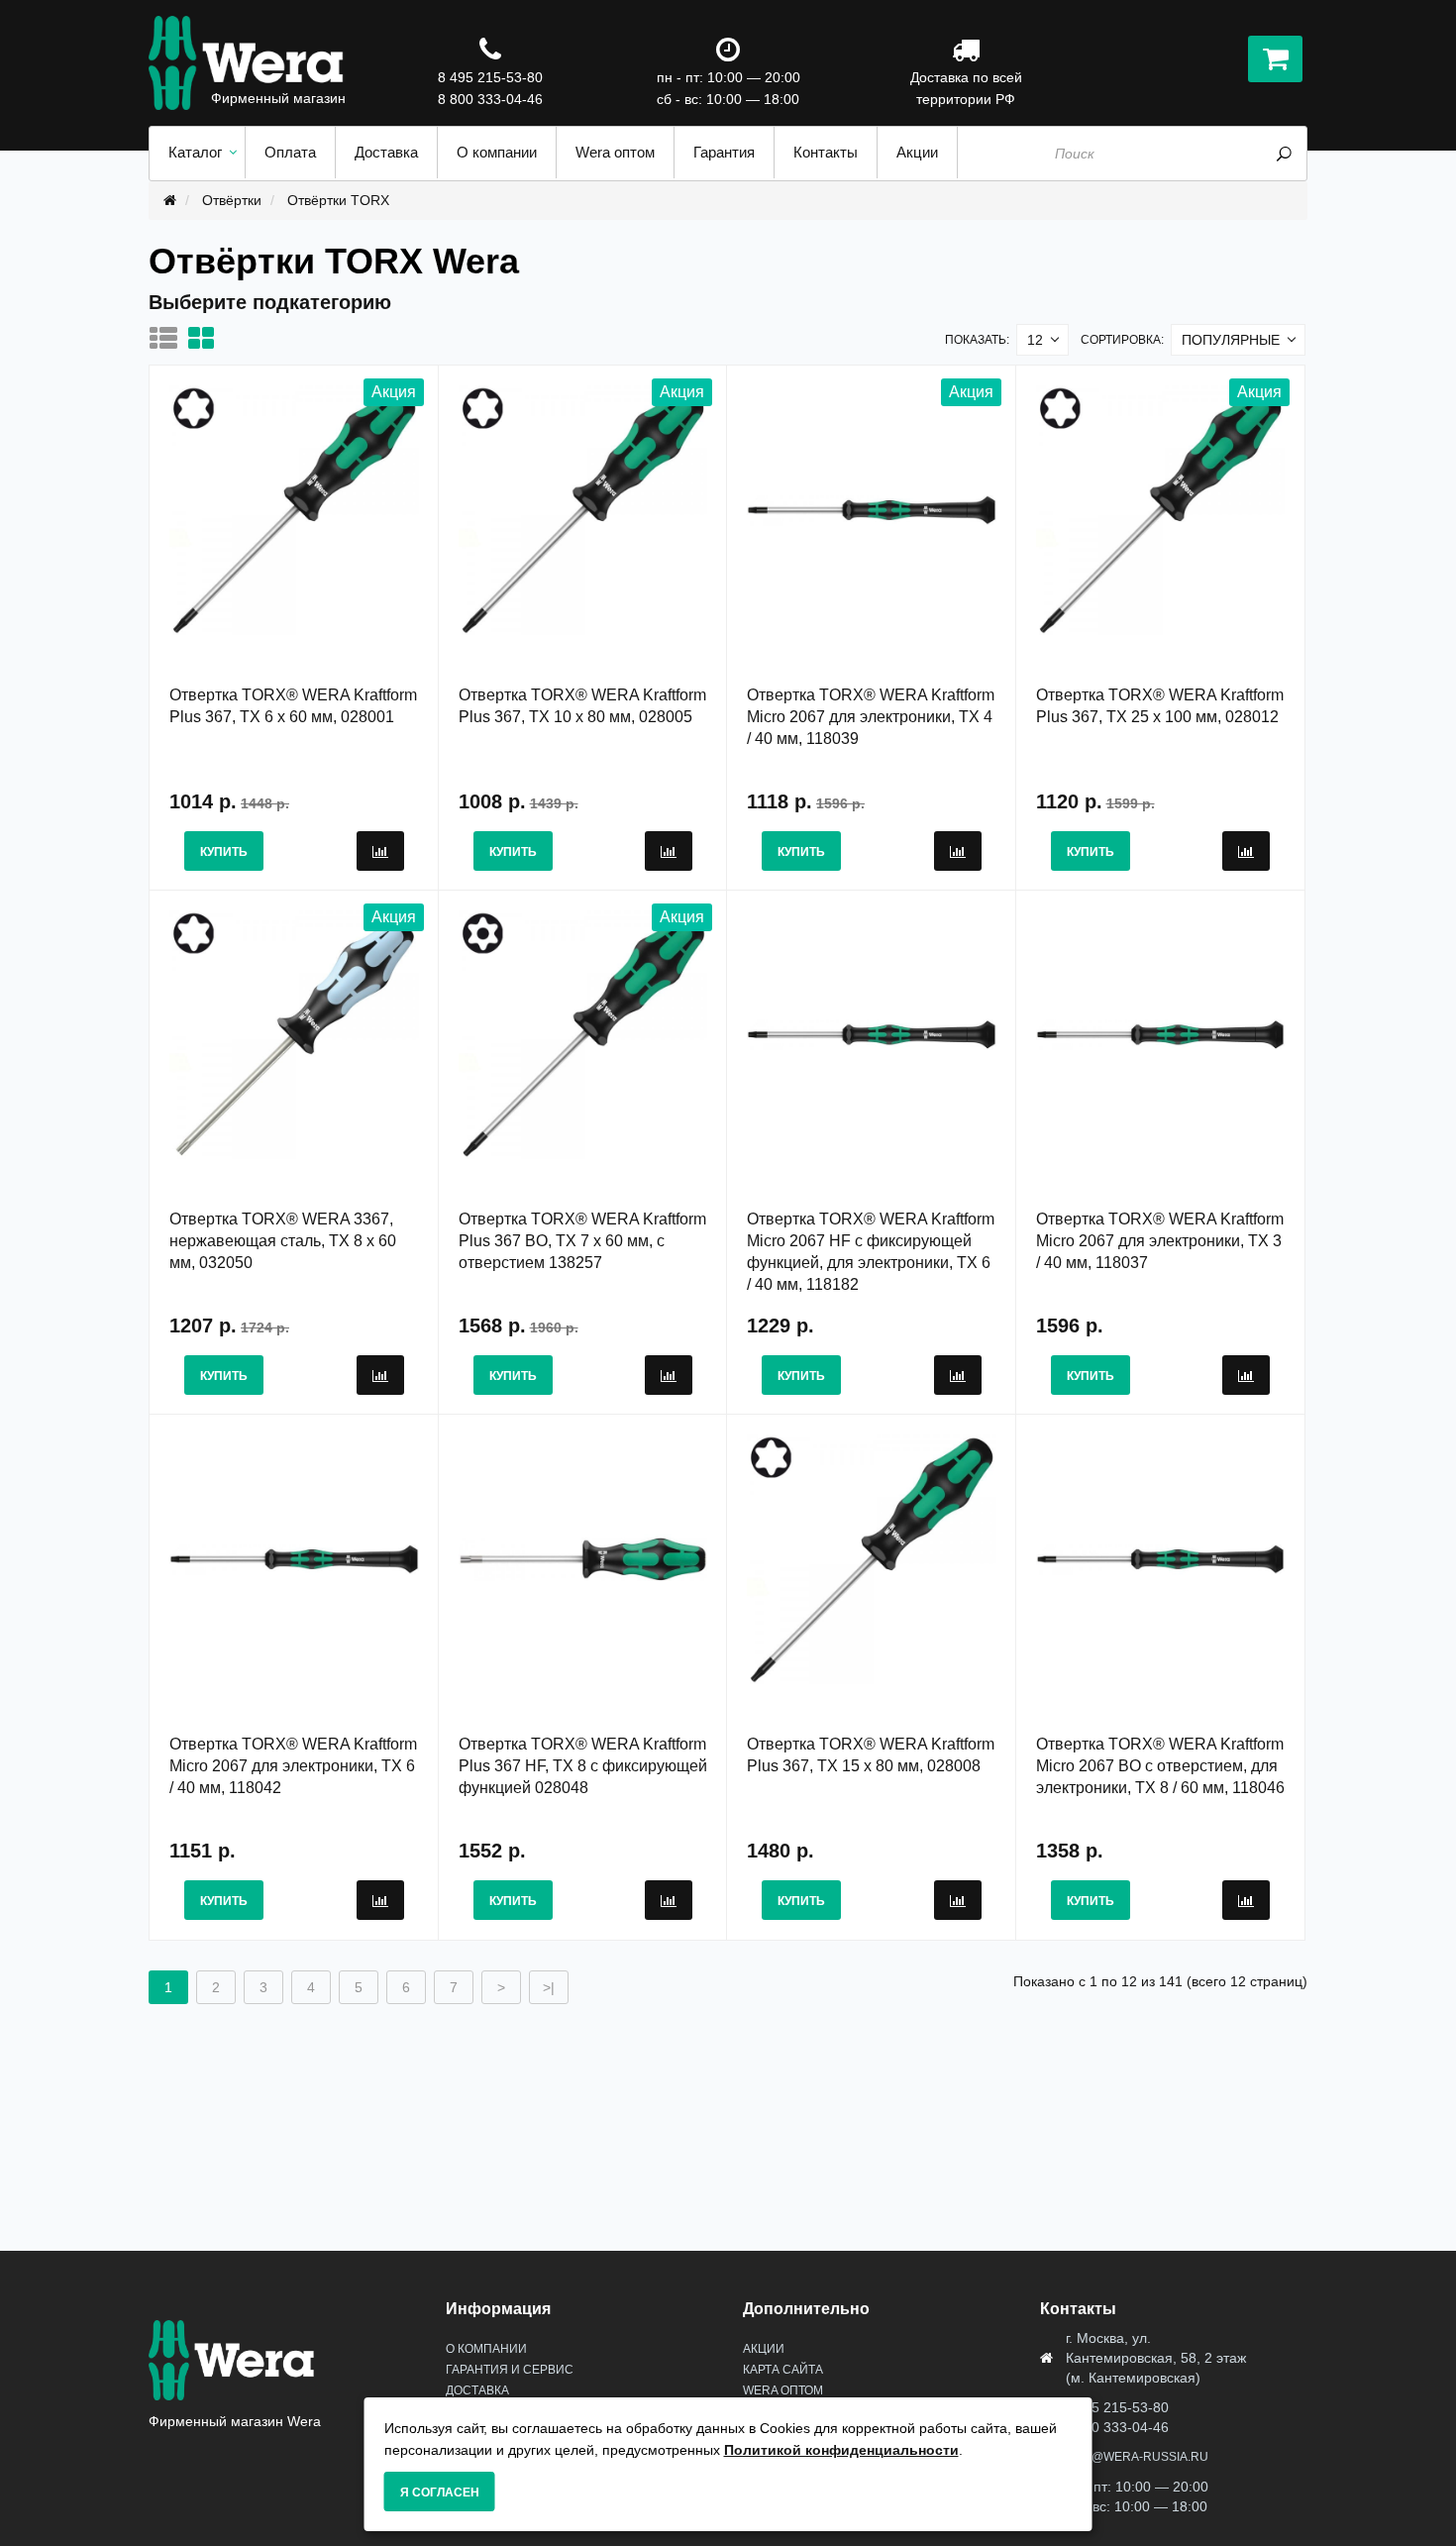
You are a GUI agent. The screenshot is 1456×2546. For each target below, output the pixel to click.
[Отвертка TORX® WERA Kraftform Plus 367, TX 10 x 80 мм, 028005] (583, 509)
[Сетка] (206, 338)
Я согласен (440, 2493)
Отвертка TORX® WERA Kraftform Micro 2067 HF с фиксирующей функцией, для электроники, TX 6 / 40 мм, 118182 (871, 1252)
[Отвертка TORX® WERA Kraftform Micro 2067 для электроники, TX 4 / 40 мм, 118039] (872, 509)
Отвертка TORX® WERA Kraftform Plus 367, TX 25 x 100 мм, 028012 (1160, 706)
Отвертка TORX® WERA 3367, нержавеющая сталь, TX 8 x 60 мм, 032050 (283, 1241)
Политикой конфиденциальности (841, 2450)
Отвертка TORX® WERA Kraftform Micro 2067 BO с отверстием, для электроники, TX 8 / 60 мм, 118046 (1160, 1766)
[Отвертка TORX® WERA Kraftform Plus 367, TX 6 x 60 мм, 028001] (294, 509)
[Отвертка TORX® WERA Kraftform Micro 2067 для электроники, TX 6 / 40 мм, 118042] (294, 1558)
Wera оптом (783, 2390)
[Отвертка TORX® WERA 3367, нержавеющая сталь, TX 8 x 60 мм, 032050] (294, 1033)
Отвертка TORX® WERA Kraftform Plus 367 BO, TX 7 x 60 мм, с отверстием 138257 (582, 1241)
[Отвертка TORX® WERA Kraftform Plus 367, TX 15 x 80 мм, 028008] (872, 1558)
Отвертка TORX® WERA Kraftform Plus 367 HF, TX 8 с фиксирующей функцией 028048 (583, 1766)
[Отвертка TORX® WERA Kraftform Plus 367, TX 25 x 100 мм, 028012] (1161, 509)
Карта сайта (783, 2370)
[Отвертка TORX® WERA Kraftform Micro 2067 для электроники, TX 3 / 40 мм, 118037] (1161, 1033)
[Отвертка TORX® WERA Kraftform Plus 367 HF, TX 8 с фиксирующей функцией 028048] (583, 1558)
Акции (764, 2349)
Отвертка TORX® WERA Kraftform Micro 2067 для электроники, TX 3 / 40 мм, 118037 (1160, 1241)
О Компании (486, 2349)
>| (549, 1987)
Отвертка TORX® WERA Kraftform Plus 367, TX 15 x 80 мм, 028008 (871, 1755)
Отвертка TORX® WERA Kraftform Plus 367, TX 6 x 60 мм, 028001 (293, 706)
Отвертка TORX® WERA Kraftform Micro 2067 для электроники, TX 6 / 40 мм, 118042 (293, 1766)
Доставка (477, 2390)
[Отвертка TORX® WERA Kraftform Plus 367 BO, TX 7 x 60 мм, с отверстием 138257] (583, 1033)
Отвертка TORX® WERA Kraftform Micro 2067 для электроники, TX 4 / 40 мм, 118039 (871, 717)
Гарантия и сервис (510, 2370)
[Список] (168, 338)
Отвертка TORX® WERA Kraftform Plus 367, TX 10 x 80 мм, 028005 (582, 706)
